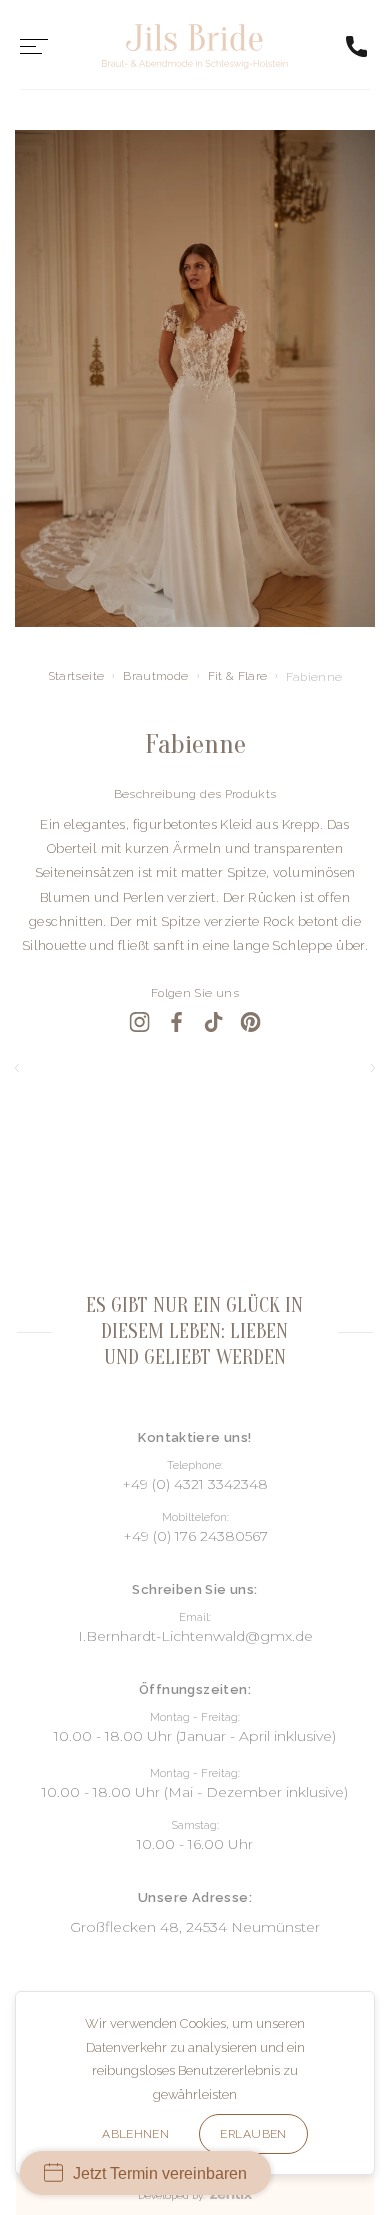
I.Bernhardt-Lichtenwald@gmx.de (195, 1636)
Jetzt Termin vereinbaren (160, 2173)
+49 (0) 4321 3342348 (195, 1484)
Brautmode (155, 676)
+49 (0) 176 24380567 (195, 1536)
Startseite (76, 676)
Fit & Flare (238, 676)
